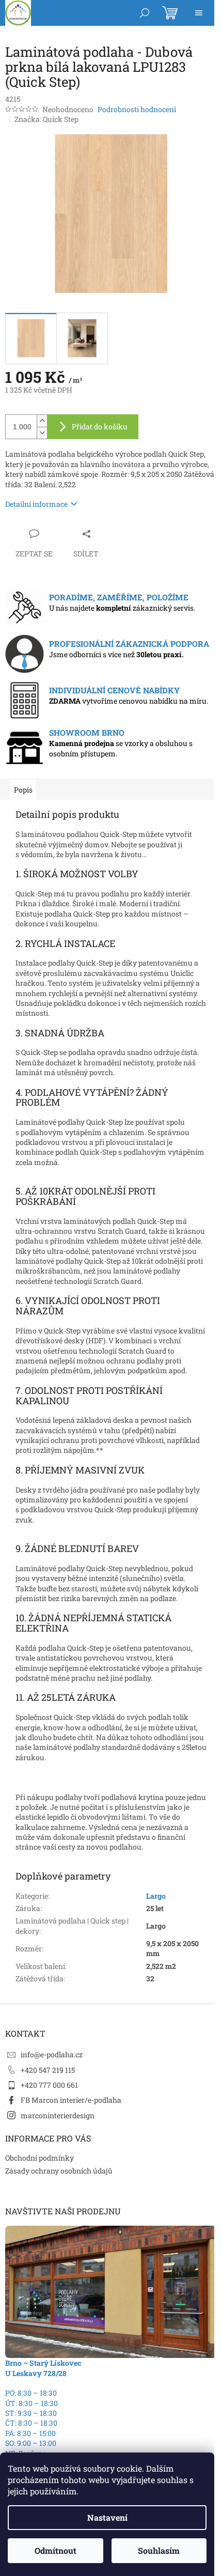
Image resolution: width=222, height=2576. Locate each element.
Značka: (46, 119)
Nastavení (107, 2517)
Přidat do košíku (100, 426)
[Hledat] (145, 13)
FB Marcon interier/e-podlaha (71, 2100)
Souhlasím (159, 2550)
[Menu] (199, 13)
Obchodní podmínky (39, 2158)
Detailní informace (36, 504)
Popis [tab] (23, 790)
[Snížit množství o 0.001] (42, 433)
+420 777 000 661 (49, 2085)
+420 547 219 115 (48, 2070)
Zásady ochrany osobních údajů (59, 2171)
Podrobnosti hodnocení (137, 109)
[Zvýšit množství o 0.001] (42, 421)
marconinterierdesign (58, 2115)
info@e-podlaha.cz (52, 2054)
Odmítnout (55, 2550)
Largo (156, 1896)
